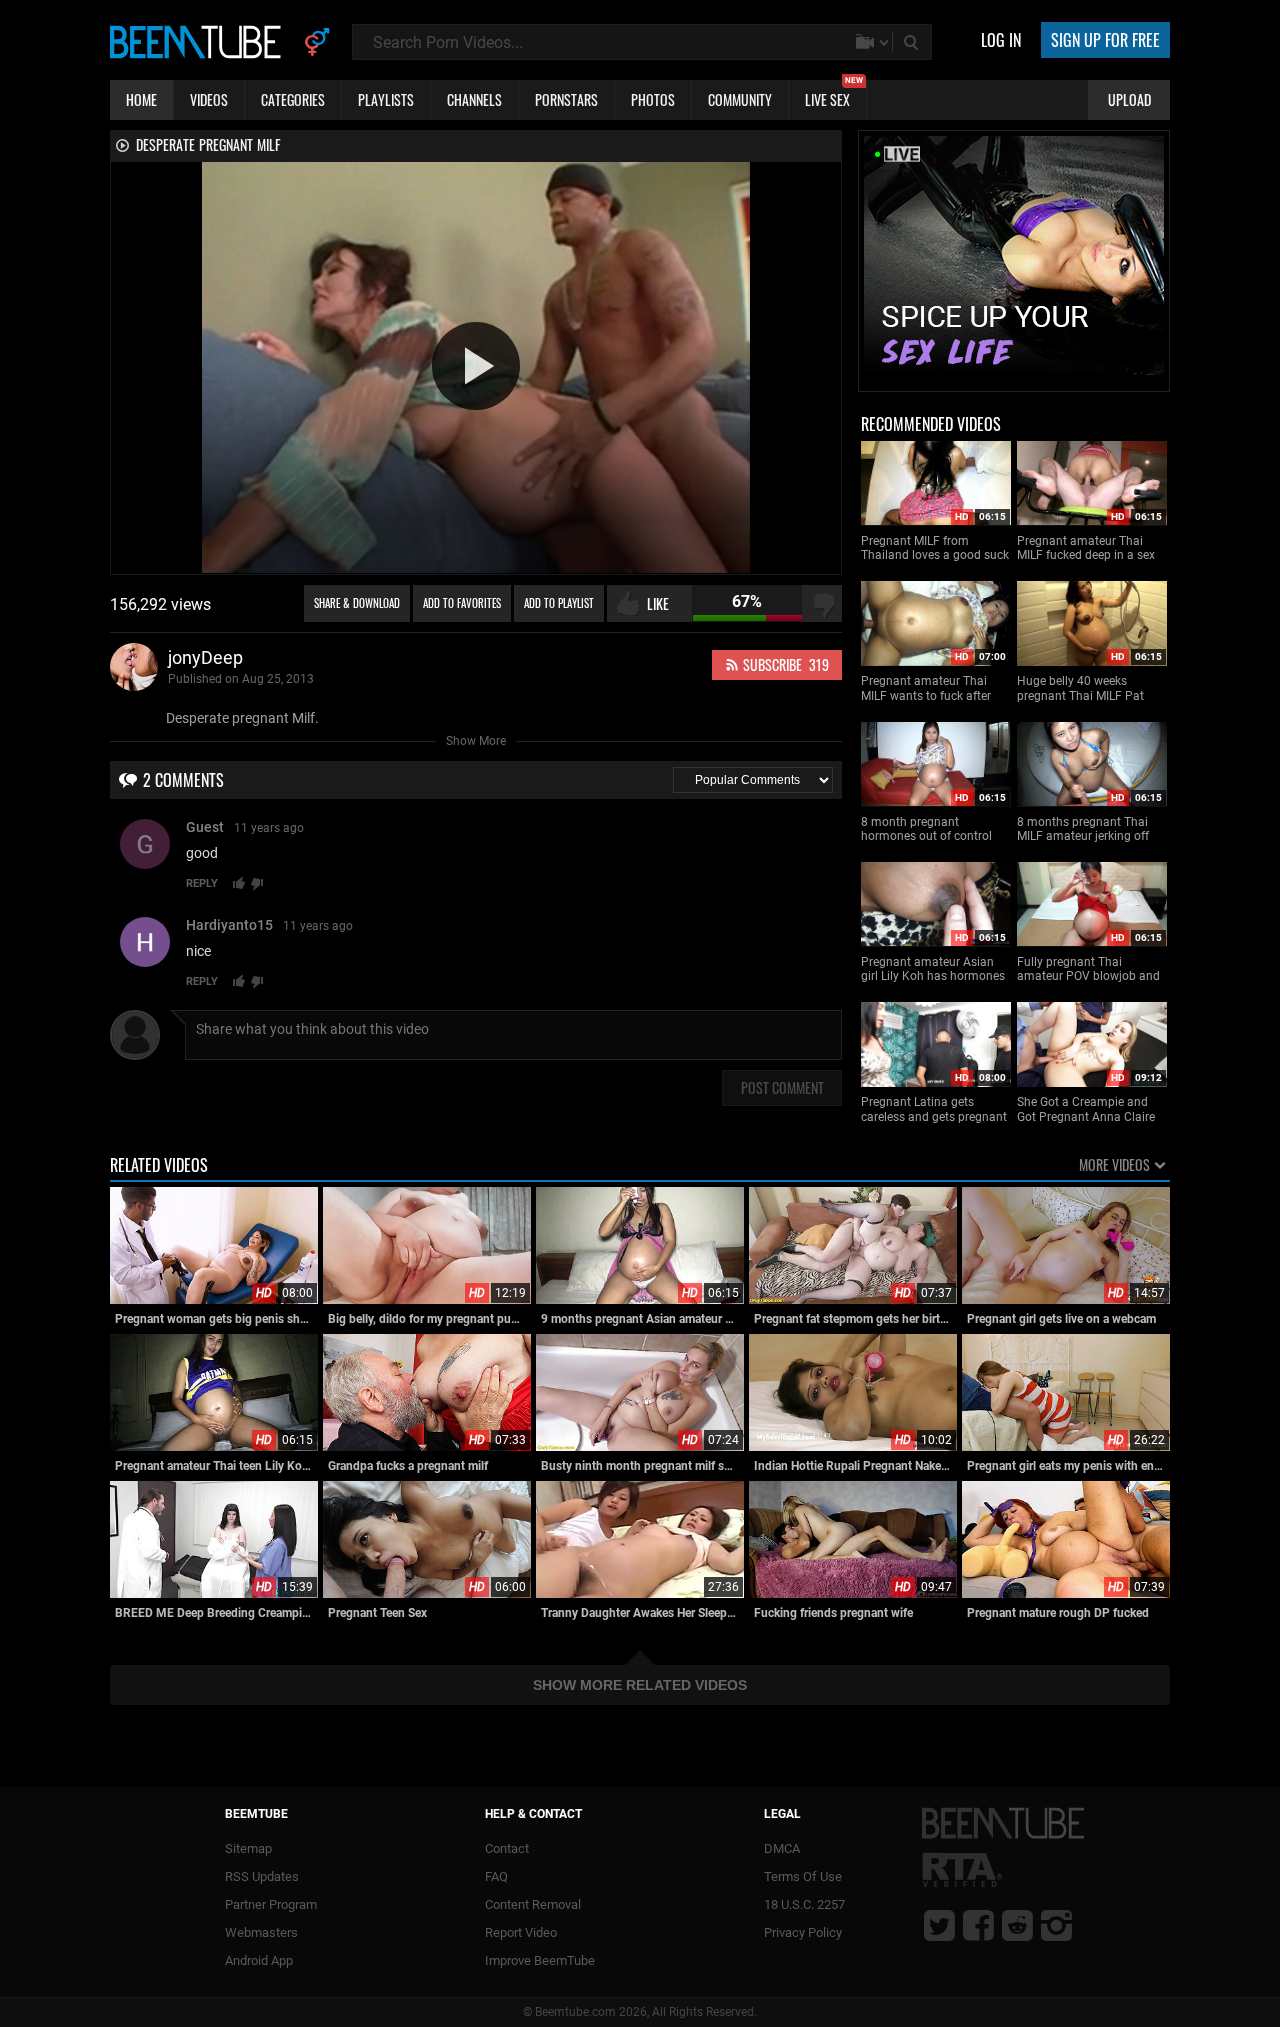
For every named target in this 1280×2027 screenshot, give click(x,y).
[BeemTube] (200, 41)
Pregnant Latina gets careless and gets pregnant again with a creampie (934, 1109)
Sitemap (248, 1848)
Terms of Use (803, 1876)
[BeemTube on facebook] (978, 1925)
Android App (259, 1960)
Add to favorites (462, 603)
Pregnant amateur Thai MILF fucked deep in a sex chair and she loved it (1086, 548)
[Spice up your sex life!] (1014, 382)
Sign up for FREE (1105, 40)
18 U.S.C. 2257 (804, 1904)
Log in (1001, 40)
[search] (913, 42)
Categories (293, 99)
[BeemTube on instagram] (1056, 1925)
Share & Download (357, 603)
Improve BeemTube (540, 1960)
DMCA (782, 1848)
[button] (476, 366)
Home (141, 99)
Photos (653, 99)
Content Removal (533, 1904)
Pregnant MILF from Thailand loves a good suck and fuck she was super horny (935, 548)
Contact (507, 1848)
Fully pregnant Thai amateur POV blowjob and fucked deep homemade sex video (1088, 969)
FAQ (496, 1876)
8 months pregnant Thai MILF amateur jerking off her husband (1083, 829)
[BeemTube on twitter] (939, 1925)
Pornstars (566, 99)
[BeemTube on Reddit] (1017, 1925)
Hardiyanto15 (229, 925)
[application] (476, 367)
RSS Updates (262, 1876)
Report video (521, 1932)
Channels (474, 99)
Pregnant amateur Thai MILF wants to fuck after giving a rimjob (926, 688)
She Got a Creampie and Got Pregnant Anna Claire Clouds (1086, 1109)
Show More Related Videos (640, 1685)
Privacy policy (803, 1932)
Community (740, 99)
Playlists (386, 99)
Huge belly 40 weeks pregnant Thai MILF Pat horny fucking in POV (1080, 688)
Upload (1129, 99)
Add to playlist (559, 603)
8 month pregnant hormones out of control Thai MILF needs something (935, 829)
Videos (209, 99)
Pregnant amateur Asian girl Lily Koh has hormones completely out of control (933, 969)
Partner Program (271, 1904)
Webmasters (261, 1932)
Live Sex (834, 95)
